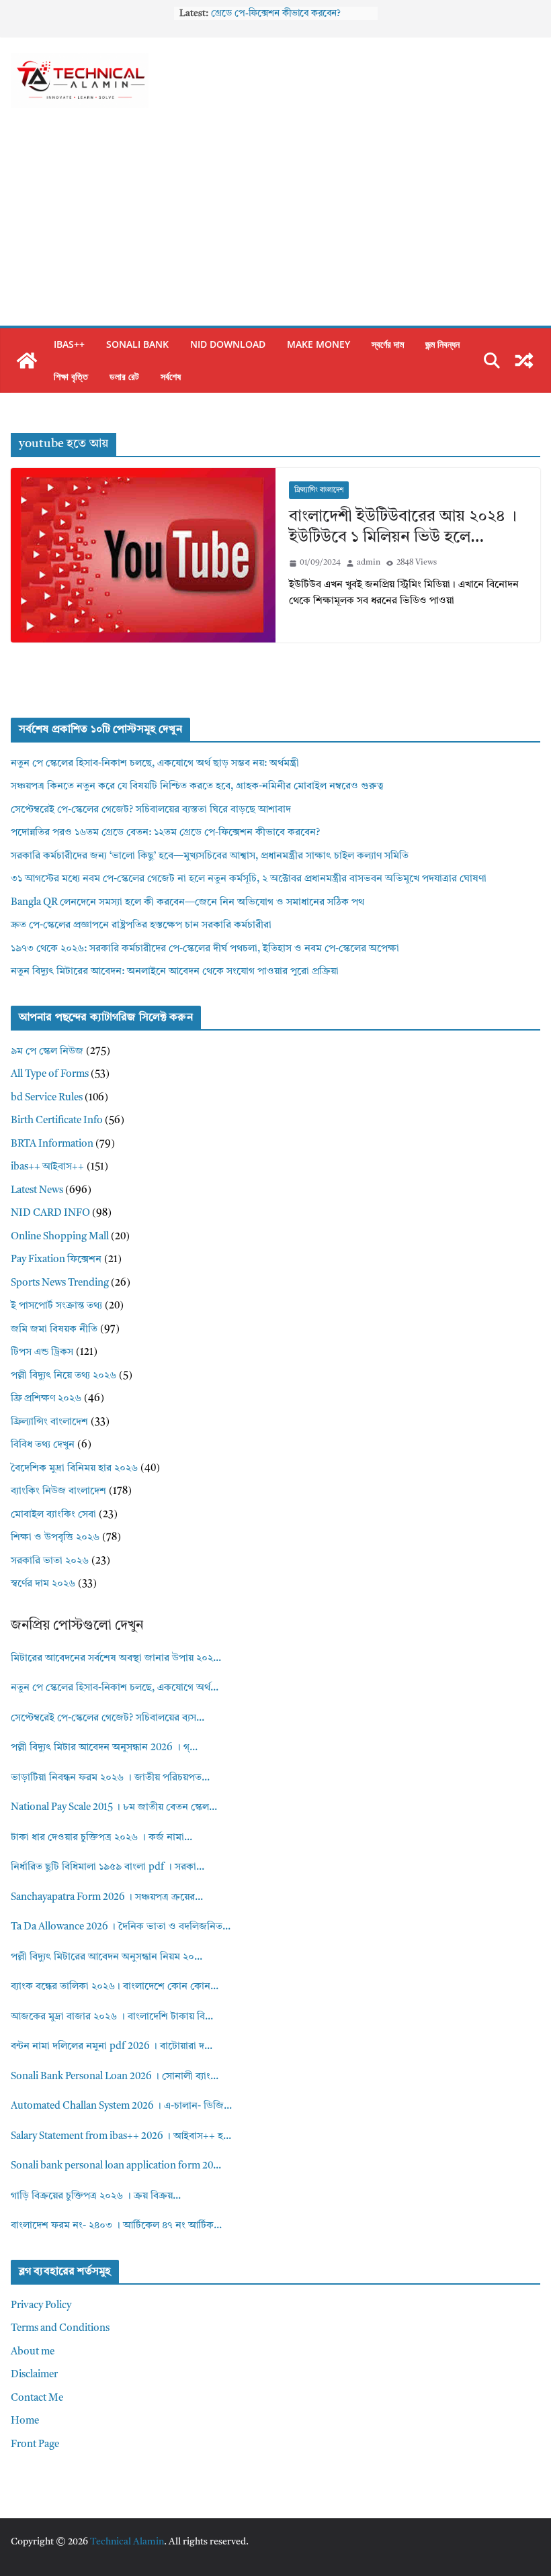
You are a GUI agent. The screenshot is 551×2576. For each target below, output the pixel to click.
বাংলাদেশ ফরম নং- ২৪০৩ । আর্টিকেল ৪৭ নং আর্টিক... (116, 2226)
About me (33, 2352)
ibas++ (69, 344)
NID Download (228, 344)
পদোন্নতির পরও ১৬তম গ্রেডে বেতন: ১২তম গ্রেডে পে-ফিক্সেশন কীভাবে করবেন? (165, 833)
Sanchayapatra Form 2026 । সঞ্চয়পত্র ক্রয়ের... (107, 1898)
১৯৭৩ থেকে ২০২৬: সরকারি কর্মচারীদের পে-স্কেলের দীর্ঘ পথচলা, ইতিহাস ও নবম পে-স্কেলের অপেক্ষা (205, 949)
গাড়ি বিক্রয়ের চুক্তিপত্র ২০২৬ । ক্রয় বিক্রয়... (96, 2196)
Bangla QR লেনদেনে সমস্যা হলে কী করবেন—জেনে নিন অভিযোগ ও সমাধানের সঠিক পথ (187, 903)
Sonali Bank (137, 344)
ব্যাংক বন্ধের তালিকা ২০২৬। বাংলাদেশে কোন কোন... (115, 1987)
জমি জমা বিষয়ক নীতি (54, 1330)
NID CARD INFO (50, 1213)
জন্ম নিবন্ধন (442, 344)
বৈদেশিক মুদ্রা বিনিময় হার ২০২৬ (74, 1469)
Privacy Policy (41, 2306)
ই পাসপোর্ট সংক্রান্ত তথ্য (56, 1306)
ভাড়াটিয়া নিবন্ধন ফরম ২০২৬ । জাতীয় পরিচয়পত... (110, 1778)
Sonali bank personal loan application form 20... (116, 2166)
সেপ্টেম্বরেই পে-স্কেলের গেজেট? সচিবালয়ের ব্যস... (108, 1718)
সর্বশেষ (171, 376)
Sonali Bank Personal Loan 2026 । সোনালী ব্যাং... (115, 2077)
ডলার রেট (124, 376)
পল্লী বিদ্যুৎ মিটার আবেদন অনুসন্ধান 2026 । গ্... (104, 1748)
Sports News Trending (60, 1283)
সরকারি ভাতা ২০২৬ (50, 1561)
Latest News (37, 1191)
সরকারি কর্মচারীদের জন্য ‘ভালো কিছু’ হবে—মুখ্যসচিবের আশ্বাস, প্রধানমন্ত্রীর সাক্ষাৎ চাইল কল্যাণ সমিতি (210, 856)
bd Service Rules (47, 1098)
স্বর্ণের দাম (388, 344)
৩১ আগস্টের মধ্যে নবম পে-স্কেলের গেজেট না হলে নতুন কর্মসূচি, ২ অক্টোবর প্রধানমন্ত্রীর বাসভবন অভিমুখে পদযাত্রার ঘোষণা (249, 879)
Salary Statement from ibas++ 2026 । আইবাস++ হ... (121, 2137)
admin (369, 563)
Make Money (319, 344)
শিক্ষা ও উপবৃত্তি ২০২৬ (55, 1538)
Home (25, 2421)
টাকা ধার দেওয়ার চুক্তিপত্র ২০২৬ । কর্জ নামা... (101, 1838)
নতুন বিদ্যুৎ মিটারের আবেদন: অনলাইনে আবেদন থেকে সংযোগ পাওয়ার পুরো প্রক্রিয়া (175, 972)
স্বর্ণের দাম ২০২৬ (43, 1584)
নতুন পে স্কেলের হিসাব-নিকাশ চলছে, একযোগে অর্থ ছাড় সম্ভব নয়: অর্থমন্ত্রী (155, 764)
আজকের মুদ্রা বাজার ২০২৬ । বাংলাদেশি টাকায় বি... (112, 2017)
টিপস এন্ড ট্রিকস (42, 1352)
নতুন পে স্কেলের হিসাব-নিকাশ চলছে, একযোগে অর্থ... (115, 1688)
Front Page (35, 2445)
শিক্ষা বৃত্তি (71, 376)
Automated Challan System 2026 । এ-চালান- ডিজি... (121, 2106)
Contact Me (37, 2398)
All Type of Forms (50, 1075)
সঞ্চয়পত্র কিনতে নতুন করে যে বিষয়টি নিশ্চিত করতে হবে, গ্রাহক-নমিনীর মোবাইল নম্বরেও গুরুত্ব (197, 786)
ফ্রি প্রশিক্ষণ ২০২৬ (46, 1399)
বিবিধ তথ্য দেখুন (43, 1445)
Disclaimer (34, 2375)
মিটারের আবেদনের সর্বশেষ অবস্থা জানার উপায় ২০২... (116, 1659)
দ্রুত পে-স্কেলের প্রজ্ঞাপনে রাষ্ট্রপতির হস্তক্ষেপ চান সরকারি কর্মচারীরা (141, 925)
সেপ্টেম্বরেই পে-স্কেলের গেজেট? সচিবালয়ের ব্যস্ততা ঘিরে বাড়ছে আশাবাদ (151, 810)
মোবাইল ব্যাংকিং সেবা (53, 1515)
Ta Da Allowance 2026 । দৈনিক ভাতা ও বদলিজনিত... (121, 1927)
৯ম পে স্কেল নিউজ (47, 1052)
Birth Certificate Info (57, 1121)
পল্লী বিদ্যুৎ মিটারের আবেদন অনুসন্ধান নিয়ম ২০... (107, 1957)
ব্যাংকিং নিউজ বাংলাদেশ (58, 1491)
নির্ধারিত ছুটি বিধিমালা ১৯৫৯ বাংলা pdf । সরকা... (108, 1867)
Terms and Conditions (60, 2329)
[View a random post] (524, 361)
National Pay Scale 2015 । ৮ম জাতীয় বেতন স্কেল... (114, 1808)
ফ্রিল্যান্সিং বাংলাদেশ (319, 490)
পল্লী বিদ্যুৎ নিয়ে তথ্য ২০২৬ (63, 1376)
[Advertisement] (275, 225)
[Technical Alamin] (27, 361)
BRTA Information (52, 1144)
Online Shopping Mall (60, 1237)
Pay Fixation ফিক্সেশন (56, 1260)
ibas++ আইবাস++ (47, 1167)
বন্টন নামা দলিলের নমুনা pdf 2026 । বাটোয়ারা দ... (112, 2047)
